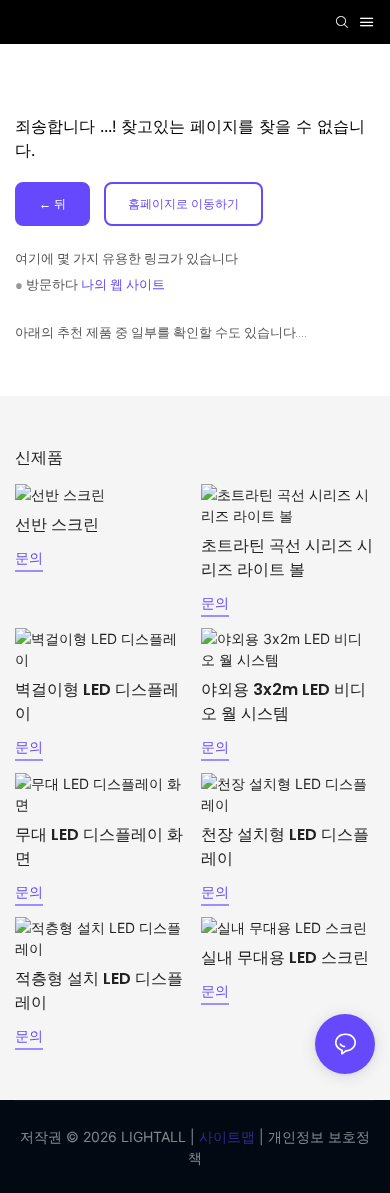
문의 (29, 557)
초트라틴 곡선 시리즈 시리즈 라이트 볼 (287, 557)
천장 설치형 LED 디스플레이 (285, 846)
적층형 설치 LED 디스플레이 (99, 990)
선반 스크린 (57, 524)
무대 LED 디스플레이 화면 (99, 846)
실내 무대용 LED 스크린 (285, 957)
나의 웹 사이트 (123, 285)
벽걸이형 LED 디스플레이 (97, 701)
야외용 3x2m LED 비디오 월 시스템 (283, 701)
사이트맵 (225, 1136)
